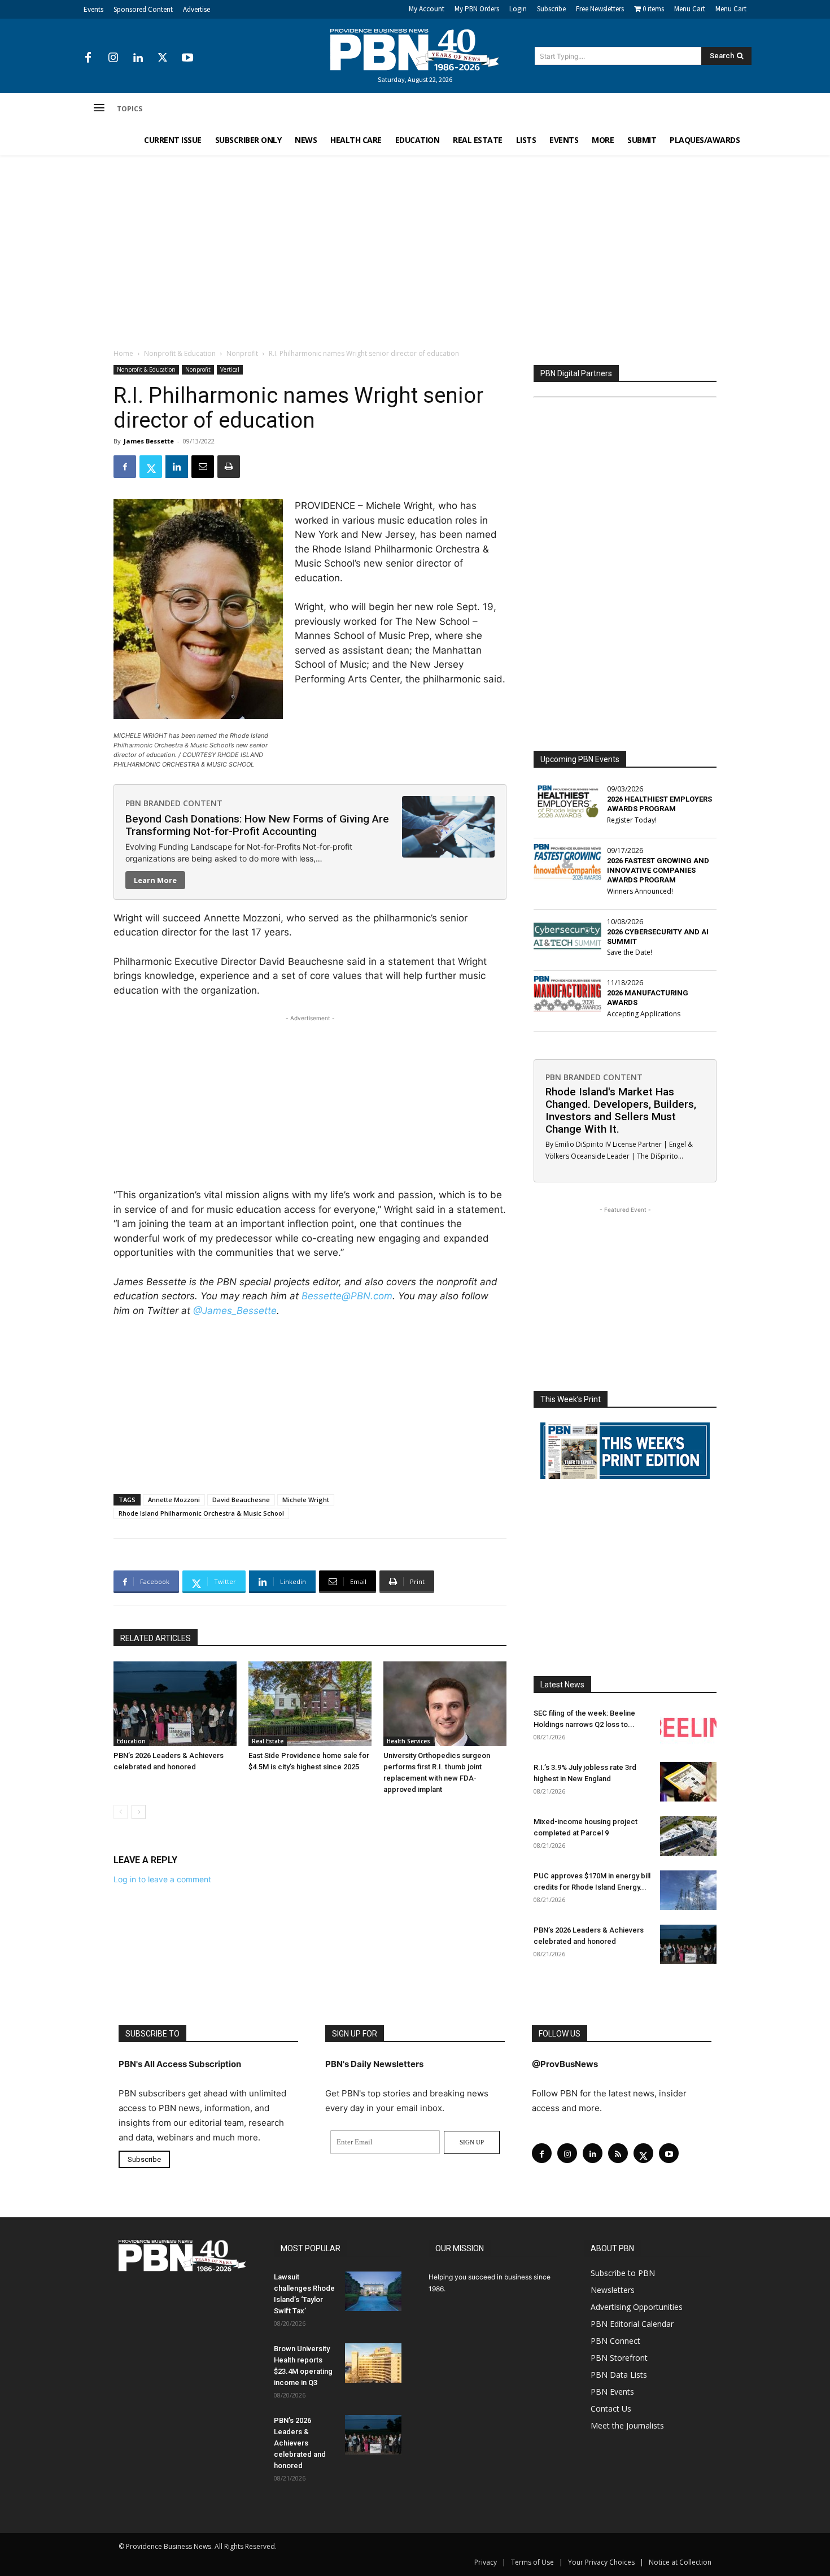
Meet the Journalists (627, 2425)
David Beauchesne (241, 1500)
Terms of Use (532, 2562)
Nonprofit (242, 353)
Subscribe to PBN (623, 2273)
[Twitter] (163, 58)
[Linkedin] (138, 58)
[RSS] (618, 2153)
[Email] (203, 467)
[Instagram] (113, 58)
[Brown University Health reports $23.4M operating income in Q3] (373, 2363)
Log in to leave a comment (162, 1879)
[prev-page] (121, 1812)
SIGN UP (472, 2142)
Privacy (486, 2562)
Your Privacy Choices (601, 2562)
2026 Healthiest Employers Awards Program (659, 804)
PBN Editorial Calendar (632, 2324)
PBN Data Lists (619, 2375)
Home (123, 353)
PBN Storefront (619, 2358)
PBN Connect (615, 2341)
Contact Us (611, 2409)
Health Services (409, 1741)
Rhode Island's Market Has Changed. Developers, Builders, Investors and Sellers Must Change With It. (621, 1110)
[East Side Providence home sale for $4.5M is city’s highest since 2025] (310, 1704)
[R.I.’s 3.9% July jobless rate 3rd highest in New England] (688, 1782)
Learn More (155, 880)
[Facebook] (88, 58)
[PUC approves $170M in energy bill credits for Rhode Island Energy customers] (688, 1890)
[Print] (229, 467)
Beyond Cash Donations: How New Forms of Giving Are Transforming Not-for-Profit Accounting (257, 825)
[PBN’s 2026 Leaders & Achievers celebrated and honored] (175, 1704)
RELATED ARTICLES (156, 1638)
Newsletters (613, 2290)
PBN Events (612, 2392)
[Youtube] (187, 58)
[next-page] (139, 1812)
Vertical (230, 369)
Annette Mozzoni (174, 1500)
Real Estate (268, 1741)
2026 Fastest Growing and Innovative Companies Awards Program (658, 870)
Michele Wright (306, 1500)
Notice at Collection (680, 2562)
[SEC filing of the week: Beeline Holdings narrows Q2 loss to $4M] (688, 1728)
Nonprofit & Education (180, 353)
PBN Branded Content (174, 803)
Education (131, 1741)
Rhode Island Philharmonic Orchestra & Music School (201, 1513)
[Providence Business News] (415, 50)
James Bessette (149, 441)
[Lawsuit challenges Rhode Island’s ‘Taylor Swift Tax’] (373, 2291)
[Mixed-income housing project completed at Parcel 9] (688, 1836)
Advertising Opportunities (637, 2307)
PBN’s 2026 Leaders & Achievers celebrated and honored (300, 2443)
